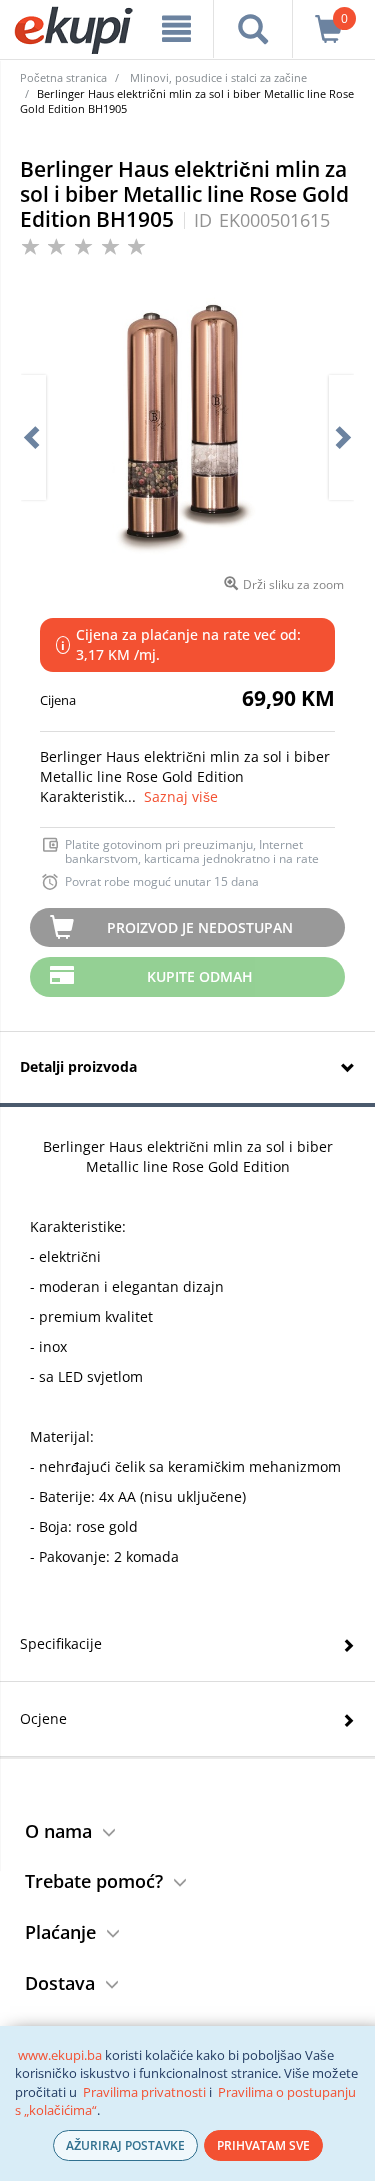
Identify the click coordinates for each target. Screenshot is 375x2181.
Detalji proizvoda (78, 1066)
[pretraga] (252, 29)
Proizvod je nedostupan (200, 927)
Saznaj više (181, 796)
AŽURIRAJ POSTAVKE (125, 2145)
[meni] (176, 29)
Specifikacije (61, 1643)
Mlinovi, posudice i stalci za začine (218, 77)
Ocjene (43, 1718)
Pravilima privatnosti (144, 2092)
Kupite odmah (200, 976)
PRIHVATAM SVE (263, 2145)
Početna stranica (63, 77)
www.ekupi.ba (60, 2055)
